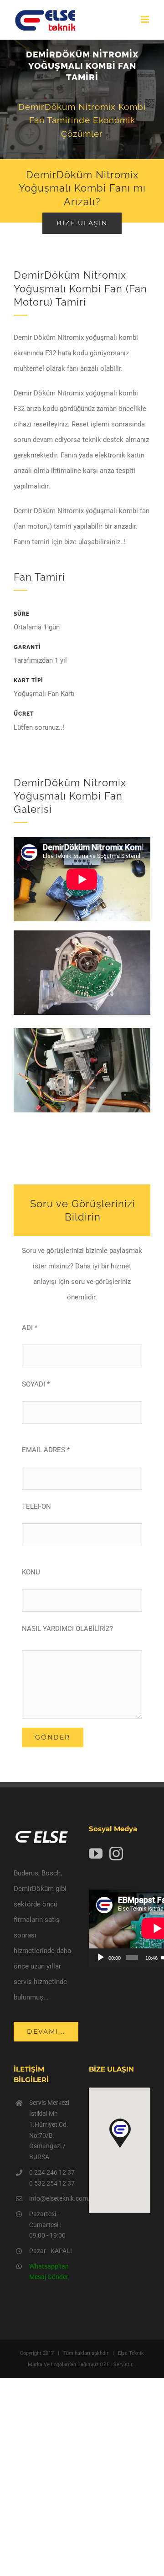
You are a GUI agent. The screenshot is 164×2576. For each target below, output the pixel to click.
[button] (120, 2134)
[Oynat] (101, 1958)
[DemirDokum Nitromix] (82, 934)
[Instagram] (116, 1854)
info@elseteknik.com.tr (52, 2198)
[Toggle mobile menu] (146, 19)
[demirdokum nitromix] (82, 1031)
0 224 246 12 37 (52, 2172)
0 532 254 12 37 (52, 2183)
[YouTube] (96, 1854)
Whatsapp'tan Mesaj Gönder (49, 2272)
